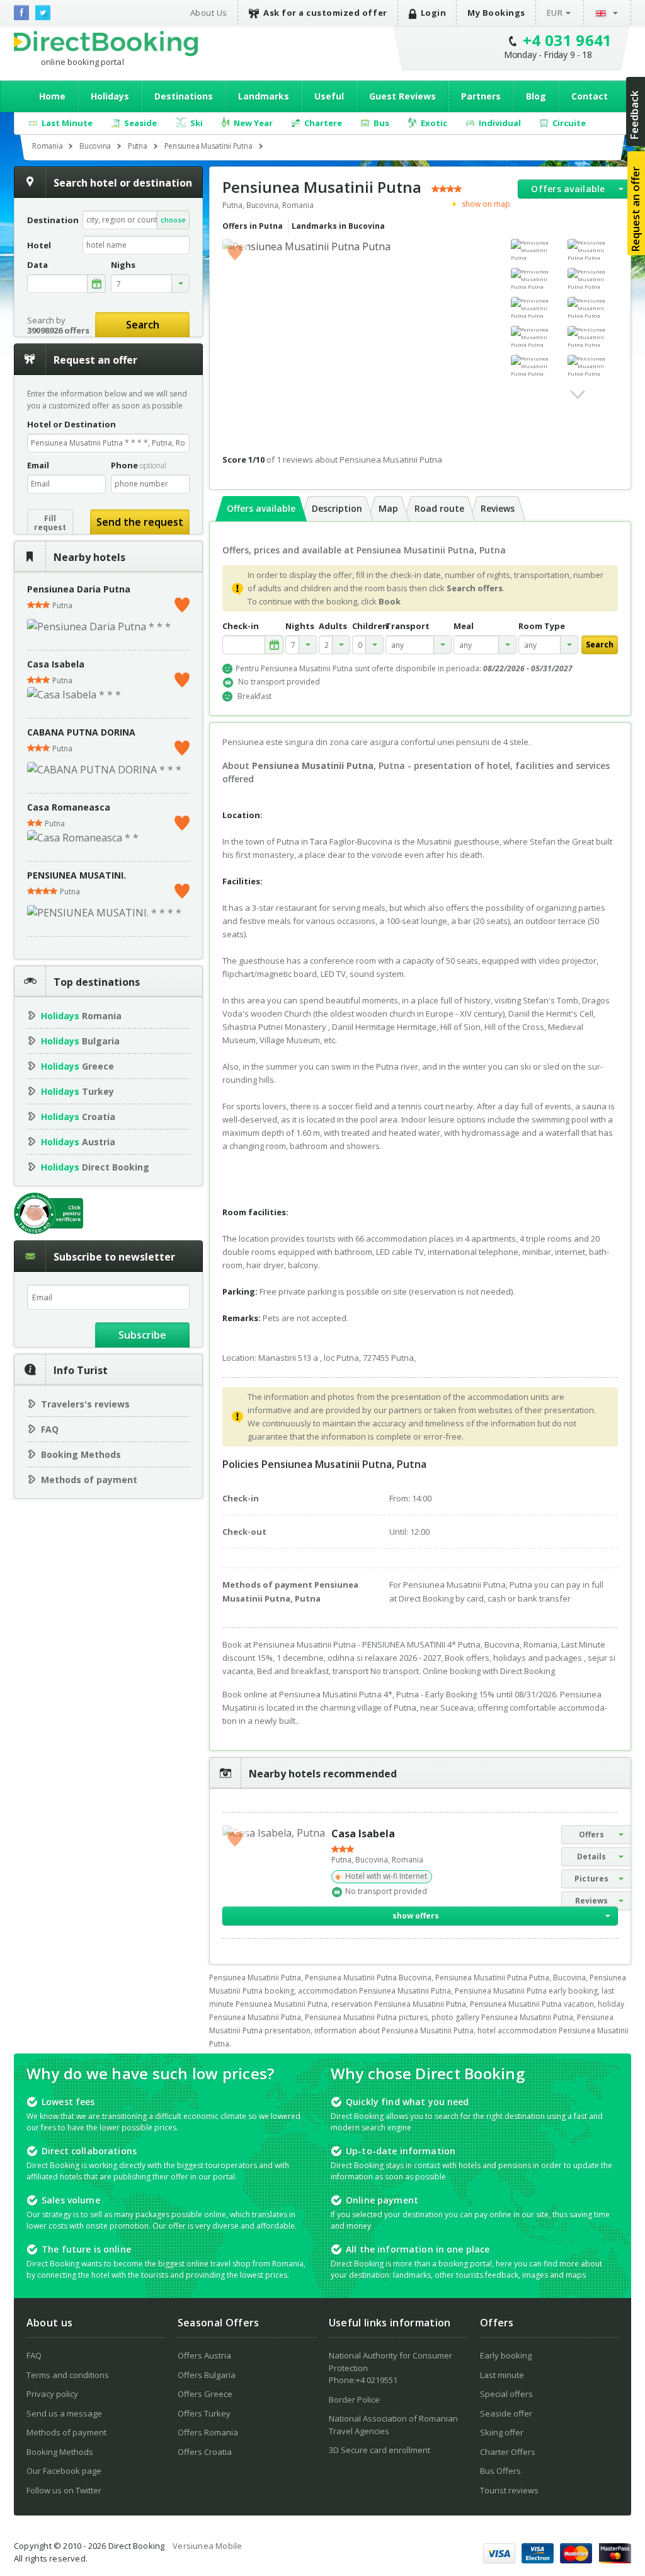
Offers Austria (204, 2355)
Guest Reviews (402, 96)
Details (591, 1857)
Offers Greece (205, 2394)
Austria (78, 1142)
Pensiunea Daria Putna (79, 589)
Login (434, 13)
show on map (485, 204)
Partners (481, 96)
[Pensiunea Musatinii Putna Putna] (593, 250)
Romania (81, 1016)
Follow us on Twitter (64, 2490)
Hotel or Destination (71, 424)
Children (368, 626)
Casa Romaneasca (69, 807)
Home (52, 96)
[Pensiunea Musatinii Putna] (536, 250)
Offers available (568, 189)
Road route (439, 508)
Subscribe (142, 1335)
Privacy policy (52, 2394)
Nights (300, 626)
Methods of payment (89, 1480)
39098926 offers (58, 330)
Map (388, 508)
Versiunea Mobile (207, 2546)
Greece (77, 1066)
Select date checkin (274, 645)
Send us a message (64, 2413)
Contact (590, 96)
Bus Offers (500, 2471)
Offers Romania (208, 2432)
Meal (464, 626)
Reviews (498, 508)
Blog (536, 96)
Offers (591, 1834)
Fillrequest (50, 523)
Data (37, 265)
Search (143, 325)
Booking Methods (81, 1454)
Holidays (110, 96)
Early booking (506, 2355)
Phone (139, 465)
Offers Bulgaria (207, 2375)
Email (38, 465)
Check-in (241, 626)
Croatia (78, 1117)
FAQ (50, 1429)
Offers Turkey (204, 2413)
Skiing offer (502, 2432)
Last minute (502, 2375)
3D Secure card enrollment (380, 2450)
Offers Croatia (205, 2452)
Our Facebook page (64, 2471)
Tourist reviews (509, 2490)
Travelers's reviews (85, 1404)
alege (96, 284)
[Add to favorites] (182, 602)
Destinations (184, 96)
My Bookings (496, 13)
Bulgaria (80, 1041)
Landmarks (264, 96)
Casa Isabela (56, 664)
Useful (329, 96)
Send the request (140, 522)
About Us (209, 13)
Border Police (354, 2400)
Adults (333, 626)
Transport (408, 626)
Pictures (591, 1879)
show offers (416, 1916)
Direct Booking (106, 43)
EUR (555, 13)
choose (173, 220)
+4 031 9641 (568, 40)
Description (337, 508)
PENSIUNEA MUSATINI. (77, 875)
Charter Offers (508, 2452)
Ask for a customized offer (325, 13)
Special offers (506, 2394)
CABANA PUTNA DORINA (81, 732)
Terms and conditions (68, 2375)
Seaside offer (506, 2413)
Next (578, 395)
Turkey (77, 1091)
